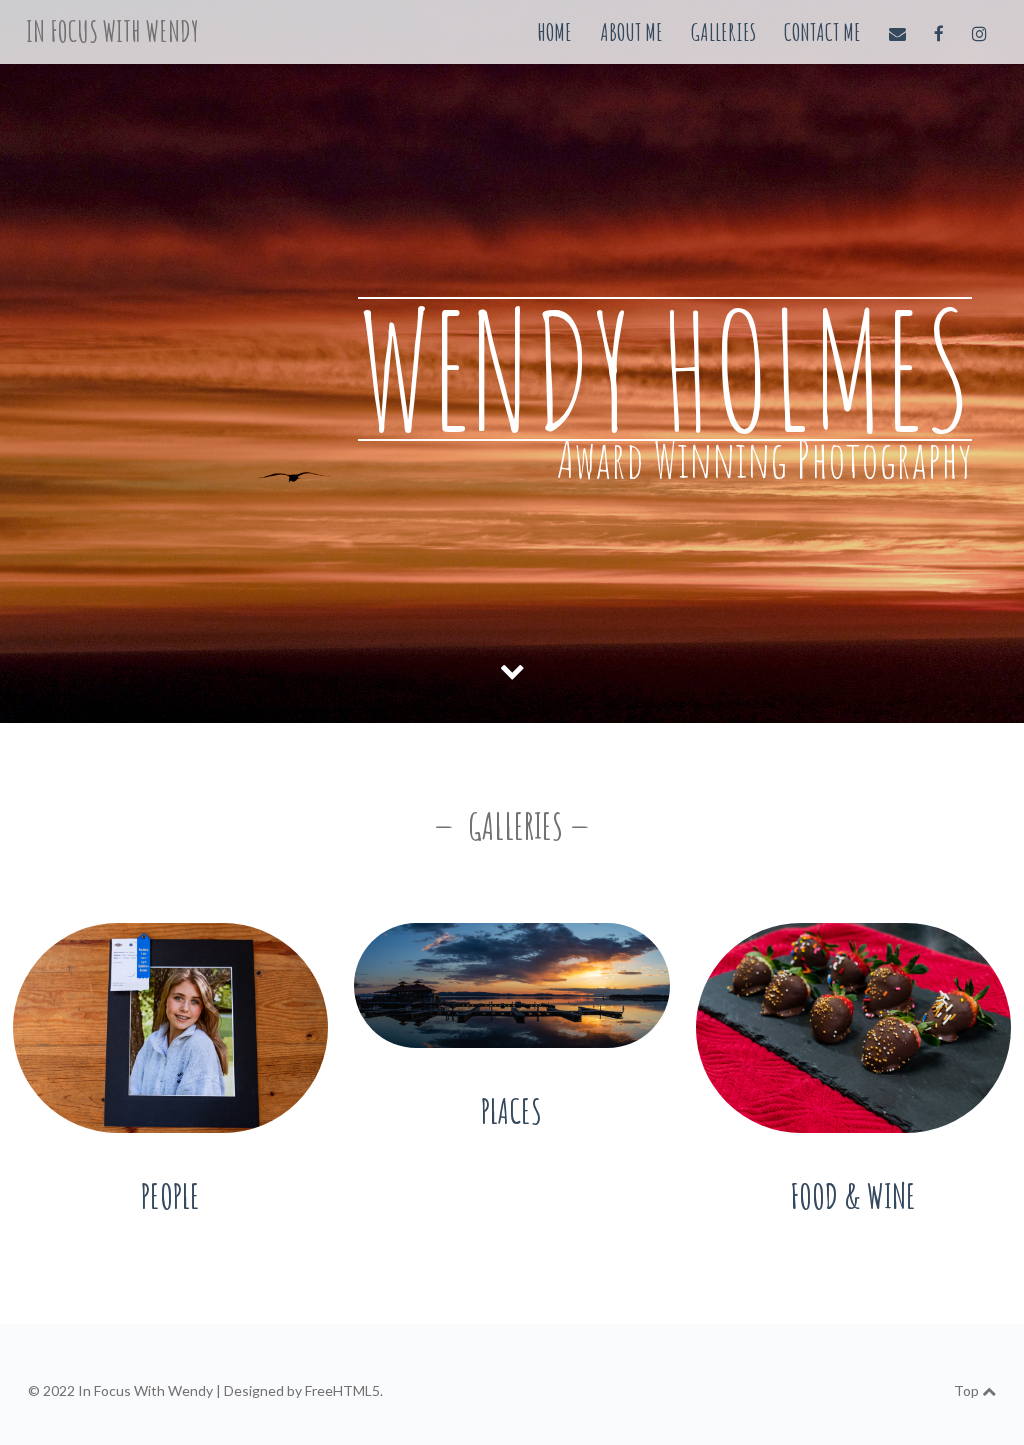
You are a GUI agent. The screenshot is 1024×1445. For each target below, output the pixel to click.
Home (554, 32)
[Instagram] (979, 32)
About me (631, 32)
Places (511, 1110)
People (170, 1195)
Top (968, 1390)
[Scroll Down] (512, 670)
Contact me (822, 32)
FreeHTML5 (342, 1390)
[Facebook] (941, 32)
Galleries (723, 32)
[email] (899, 32)
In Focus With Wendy (112, 31)
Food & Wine (853, 1195)
